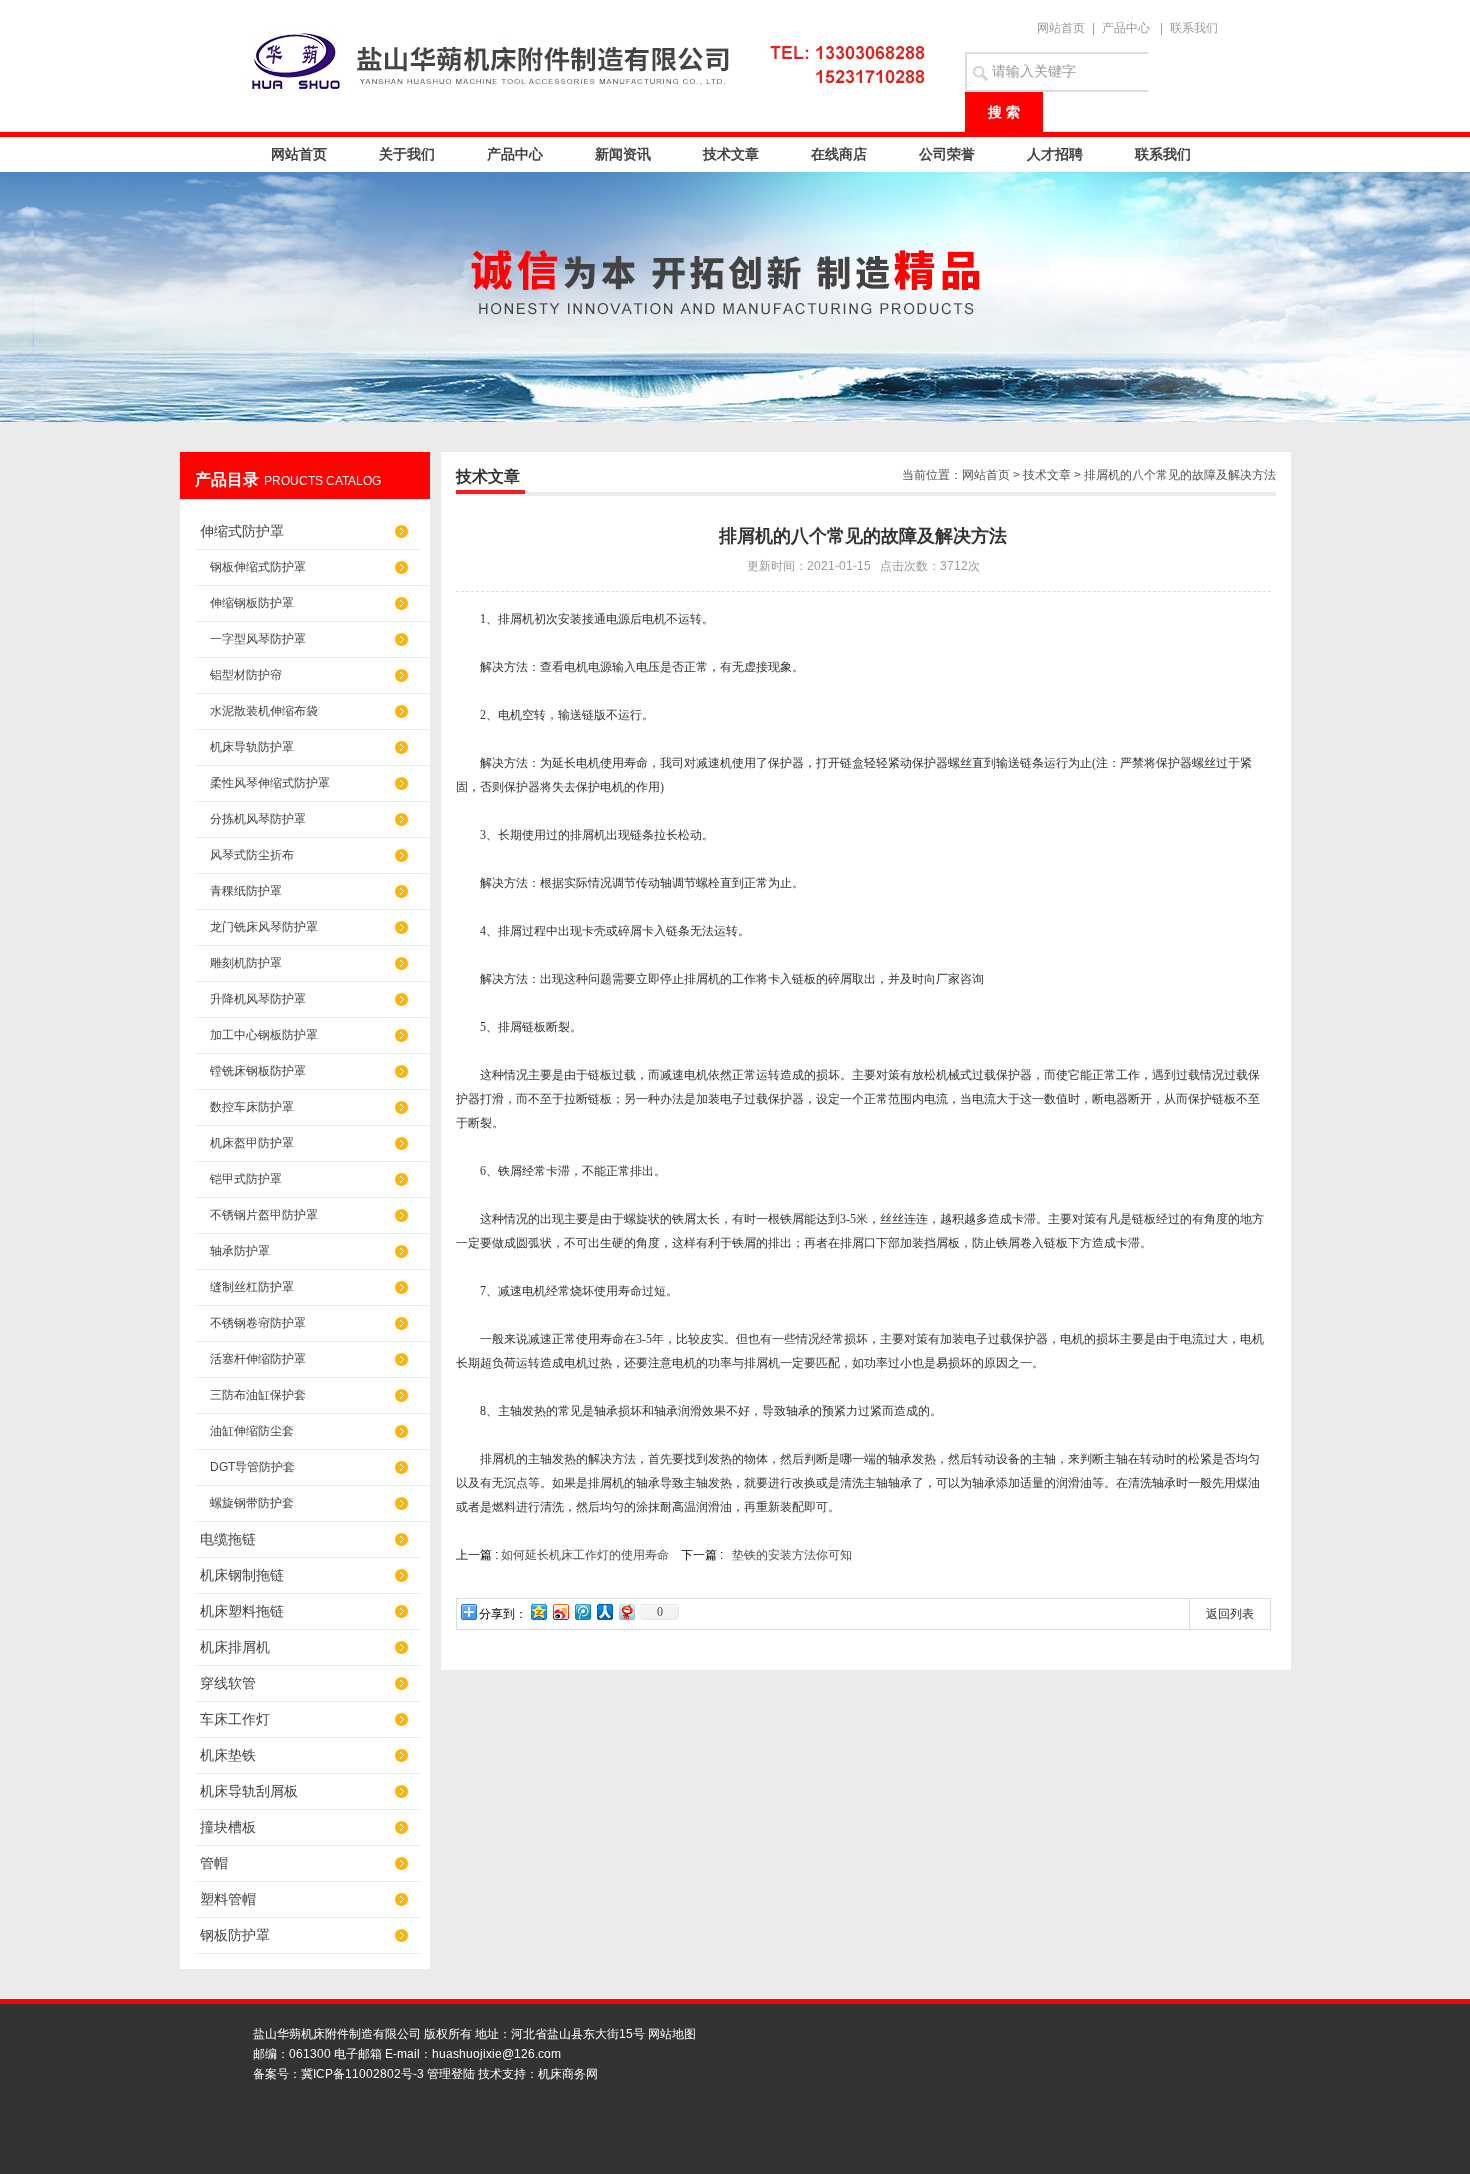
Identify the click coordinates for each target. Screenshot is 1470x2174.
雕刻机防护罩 (246, 963)
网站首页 (1061, 28)
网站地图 (672, 2034)
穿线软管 (228, 1683)
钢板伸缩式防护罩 (258, 567)
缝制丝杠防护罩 (252, 1287)
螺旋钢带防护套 (252, 1503)
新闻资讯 (623, 154)
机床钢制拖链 (242, 1575)
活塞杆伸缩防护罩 (258, 1359)
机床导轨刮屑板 (249, 1791)
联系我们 (1194, 28)
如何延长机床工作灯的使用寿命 (585, 1555)
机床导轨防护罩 (252, 747)
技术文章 (731, 154)
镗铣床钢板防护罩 (258, 1071)
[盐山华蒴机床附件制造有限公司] (595, 60)
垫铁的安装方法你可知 (790, 1555)
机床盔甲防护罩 (252, 1143)
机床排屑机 (235, 1647)
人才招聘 (1055, 154)
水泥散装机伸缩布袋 (264, 711)
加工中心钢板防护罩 (264, 1035)
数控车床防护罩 (252, 1107)
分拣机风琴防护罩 (258, 819)
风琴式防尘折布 (252, 855)
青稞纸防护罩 (246, 891)
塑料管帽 (228, 1899)
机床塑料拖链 (242, 1611)
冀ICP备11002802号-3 (362, 2074)
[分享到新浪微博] (560, 1611)
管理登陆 (451, 2074)
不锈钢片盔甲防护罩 (264, 1215)
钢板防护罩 (235, 1935)
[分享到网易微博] (626, 1611)
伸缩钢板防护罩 (252, 603)
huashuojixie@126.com (496, 2054)
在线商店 (839, 154)
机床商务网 (568, 2074)
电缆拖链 (228, 1539)
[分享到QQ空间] (538, 1611)
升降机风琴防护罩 (258, 999)
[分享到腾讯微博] (582, 1611)
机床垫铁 (228, 1755)
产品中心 (1126, 28)
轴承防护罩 (240, 1251)
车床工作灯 (235, 1719)
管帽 (214, 1863)
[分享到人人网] (604, 1611)
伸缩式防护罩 (242, 531)
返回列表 (1230, 1614)
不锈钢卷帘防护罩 (258, 1323)
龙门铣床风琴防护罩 (264, 927)
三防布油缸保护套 (258, 1395)
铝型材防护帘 (246, 675)
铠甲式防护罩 (246, 1179)
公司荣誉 (947, 154)
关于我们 (407, 154)
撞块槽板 (228, 1827)
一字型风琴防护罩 (258, 639)
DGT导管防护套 (252, 1467)
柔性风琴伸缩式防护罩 (270, 783)
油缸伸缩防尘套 (252, 1431)
